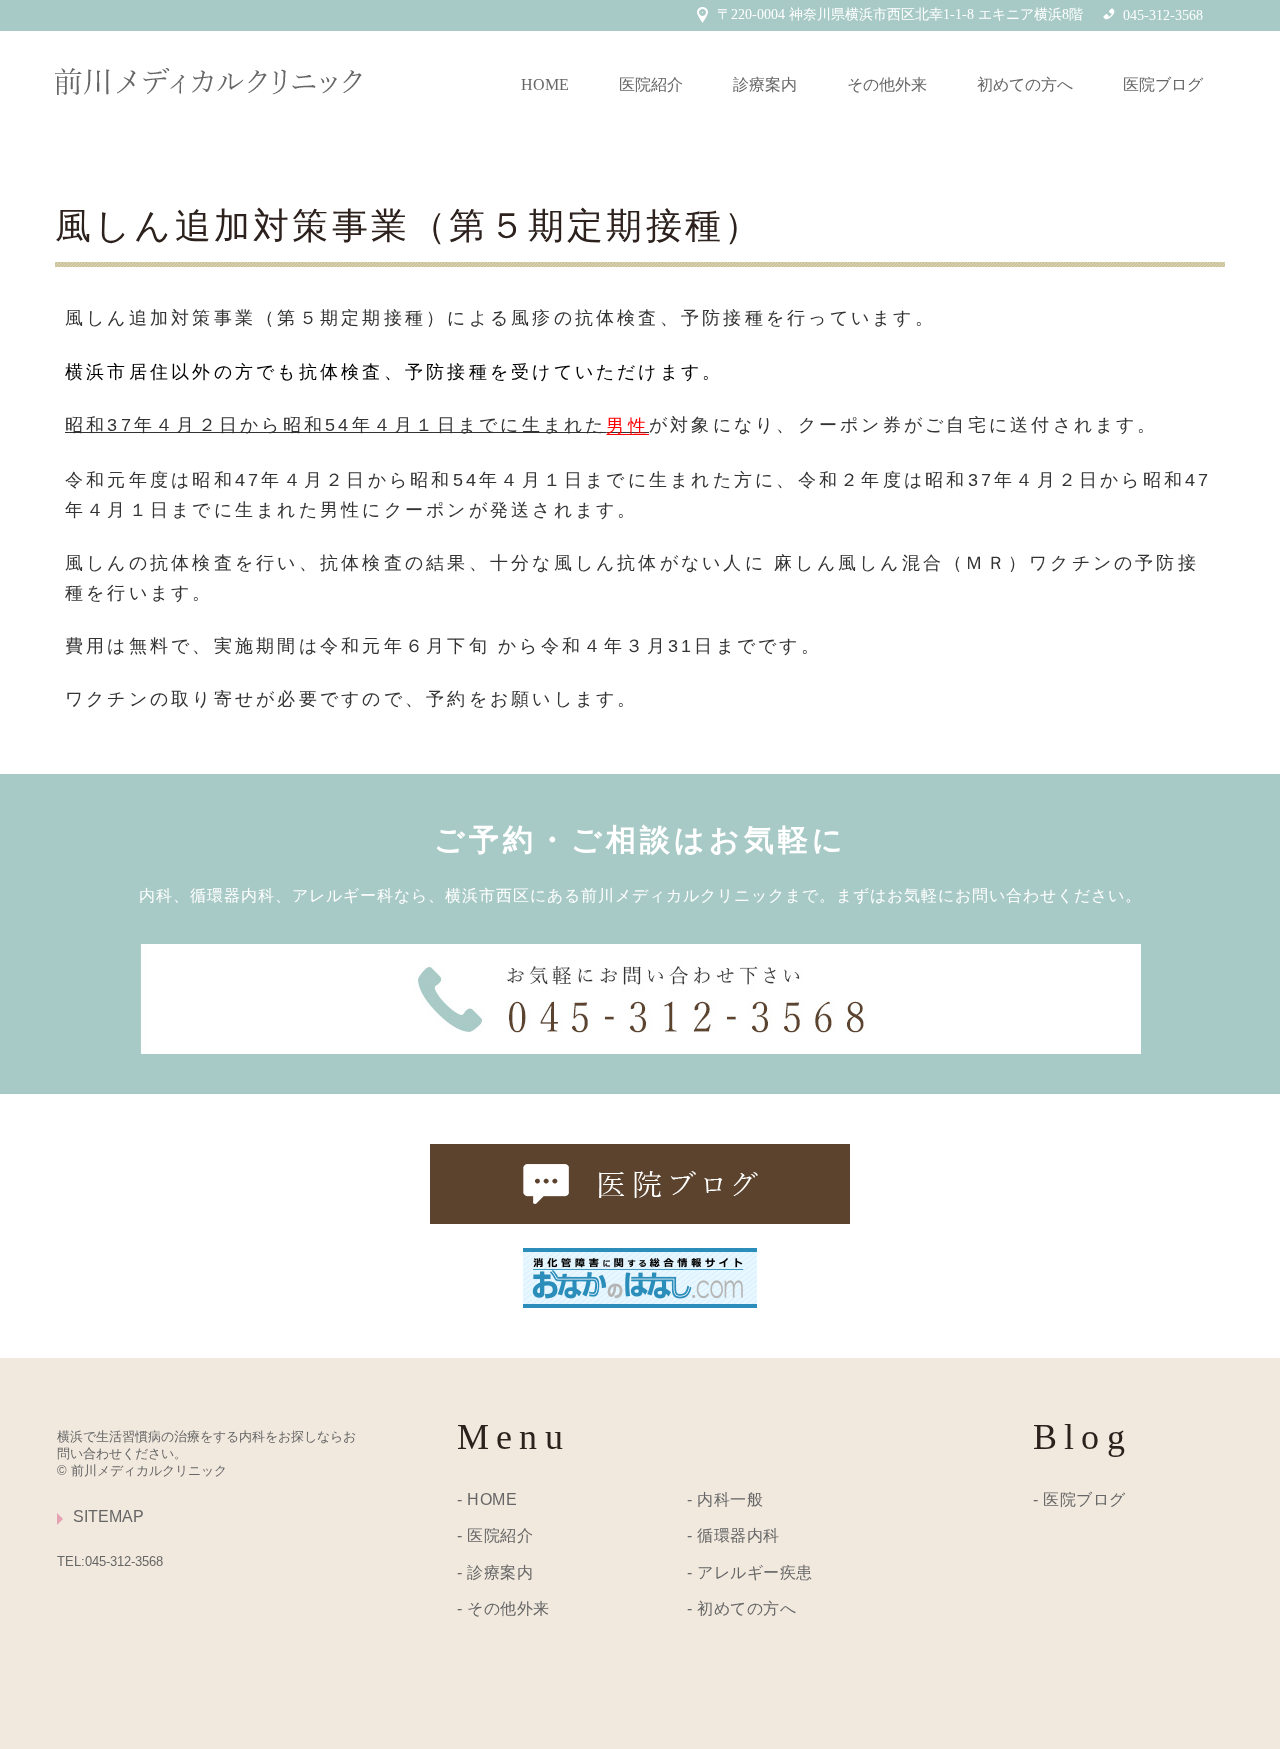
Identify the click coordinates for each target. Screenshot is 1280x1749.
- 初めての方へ (741, 1608)
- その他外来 (503, 1608)
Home (545, 84)
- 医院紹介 (495, 1535)
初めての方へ (1025, 84)
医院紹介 (651, 84)
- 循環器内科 (733, 1535)
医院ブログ (1163, 84)
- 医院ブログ (1079, 1499)
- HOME (487, 1499)
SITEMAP (108, 1516)
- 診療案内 (495, 1572)
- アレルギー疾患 (750, 1572)
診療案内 (765, 84)
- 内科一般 (725, 1499)
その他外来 (887, 84)
